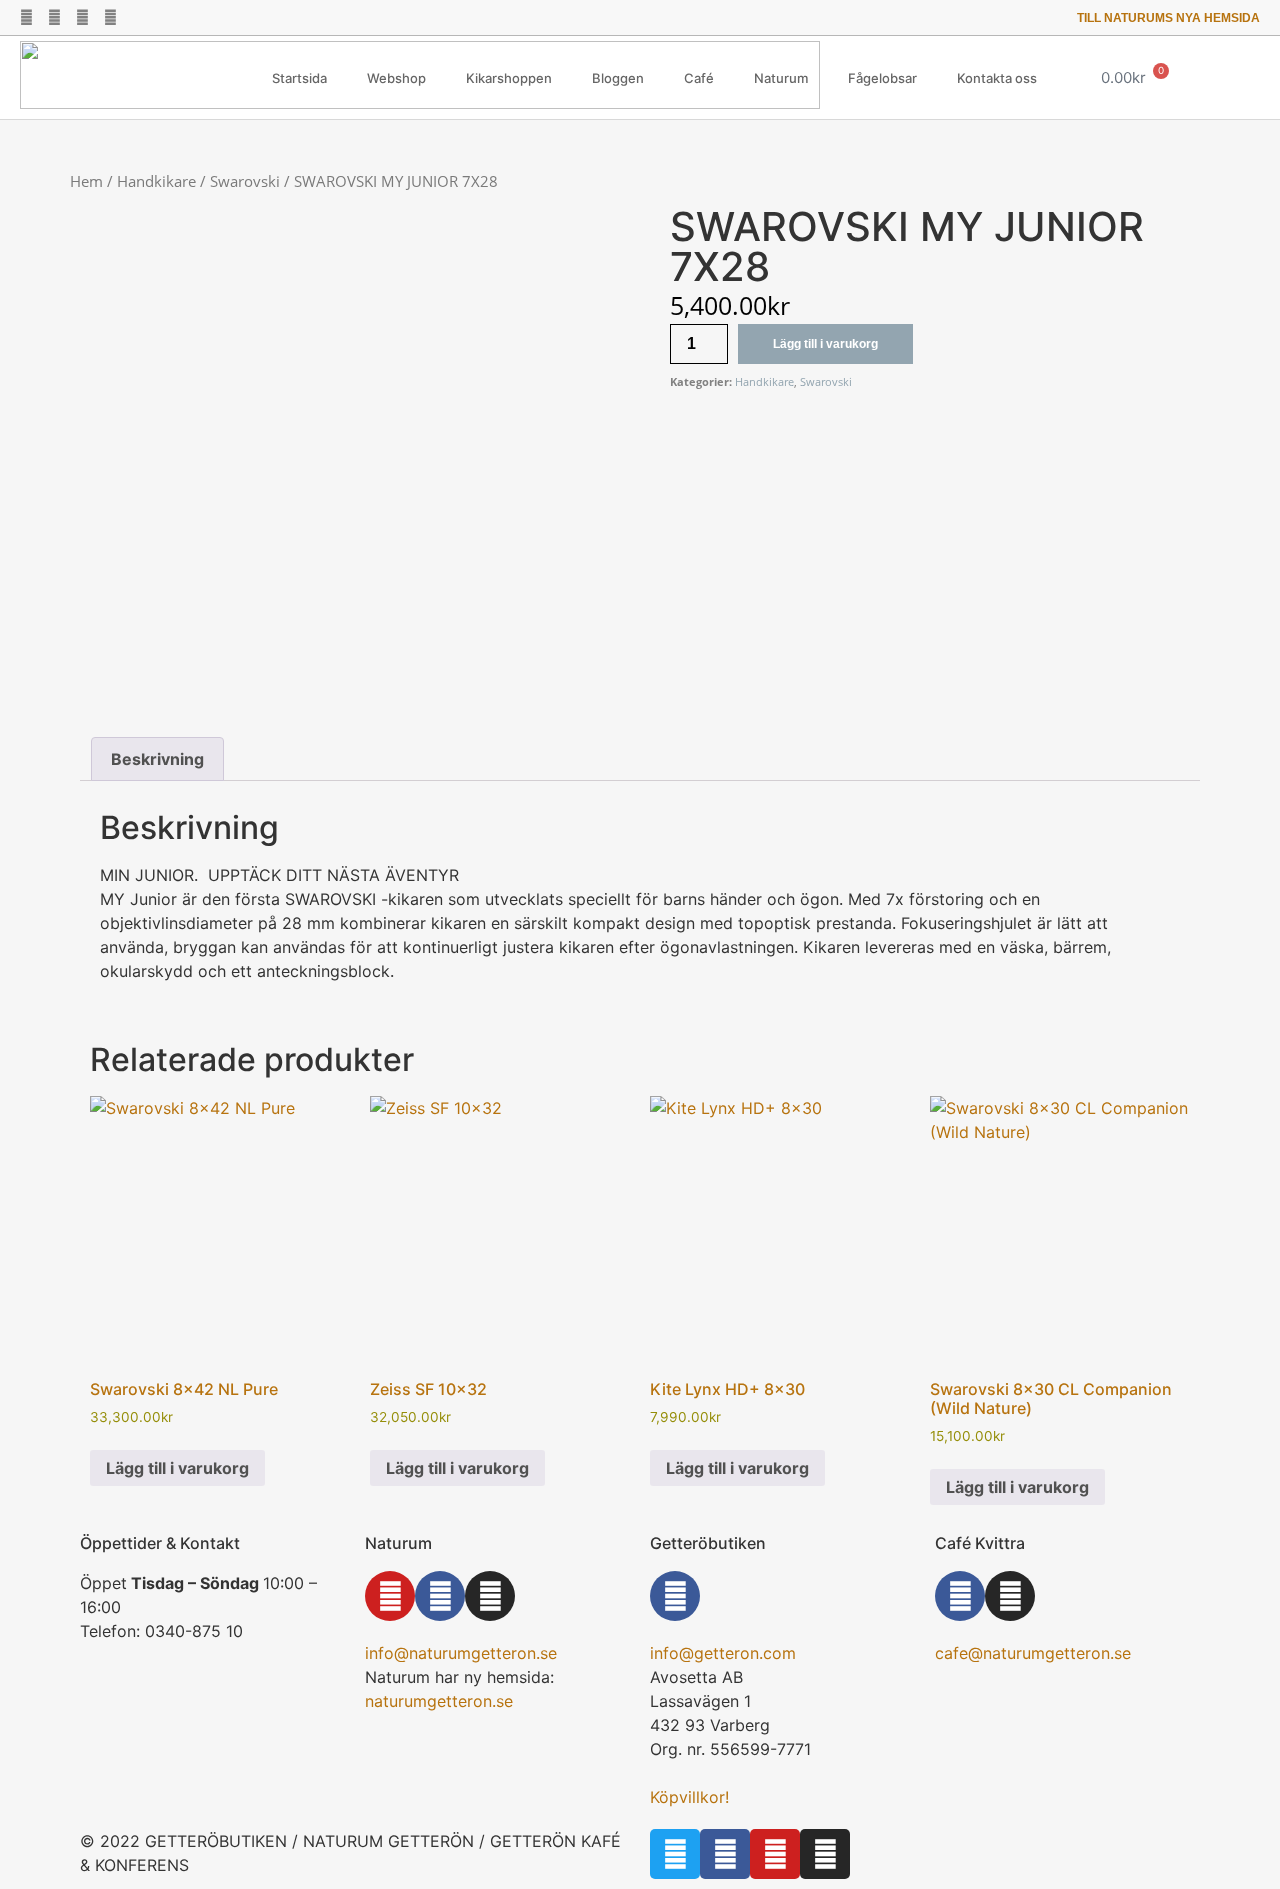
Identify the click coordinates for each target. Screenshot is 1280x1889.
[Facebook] (440, 1596)
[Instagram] (110, 17)
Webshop (396, 78)
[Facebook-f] (54, 17)
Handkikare (156, 181)
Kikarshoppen (509, 78)
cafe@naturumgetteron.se (1033, 1653)
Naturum (781, 78)
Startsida (299, 78)
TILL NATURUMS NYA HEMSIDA (1168, 18)
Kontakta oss (997, 78)
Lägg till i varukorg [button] (177, 1468)
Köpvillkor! (689, 1797)
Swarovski (245, 181)
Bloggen (618, 78)
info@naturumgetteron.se (461, 1653)
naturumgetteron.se (439, 1701)
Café (699, 78)
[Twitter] (26, 17)
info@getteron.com (723, 1653)
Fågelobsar (882, 78)
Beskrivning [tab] (157, 759)
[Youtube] (82, 17)
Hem (86, 181)
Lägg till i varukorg (825, 344)
